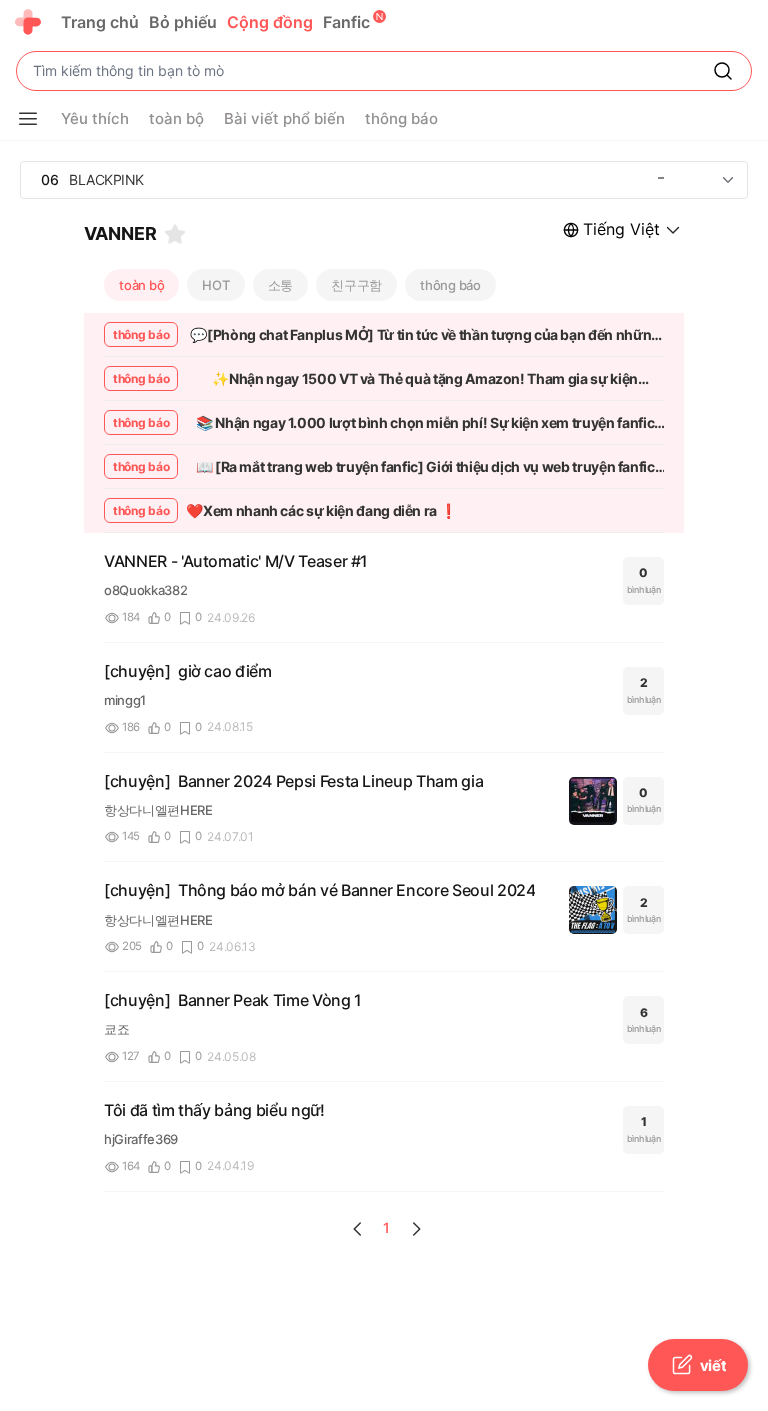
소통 (281, 285)
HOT (215, 285)
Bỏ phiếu (183, 22)
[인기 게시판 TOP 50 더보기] (728, 180)
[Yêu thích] (175, 234)
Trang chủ (100, 22)
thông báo (450, 285)
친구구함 (356, 285)
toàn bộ (141, 285)
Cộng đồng (270, 22)
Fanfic (346, 22)
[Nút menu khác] (28, 119)
